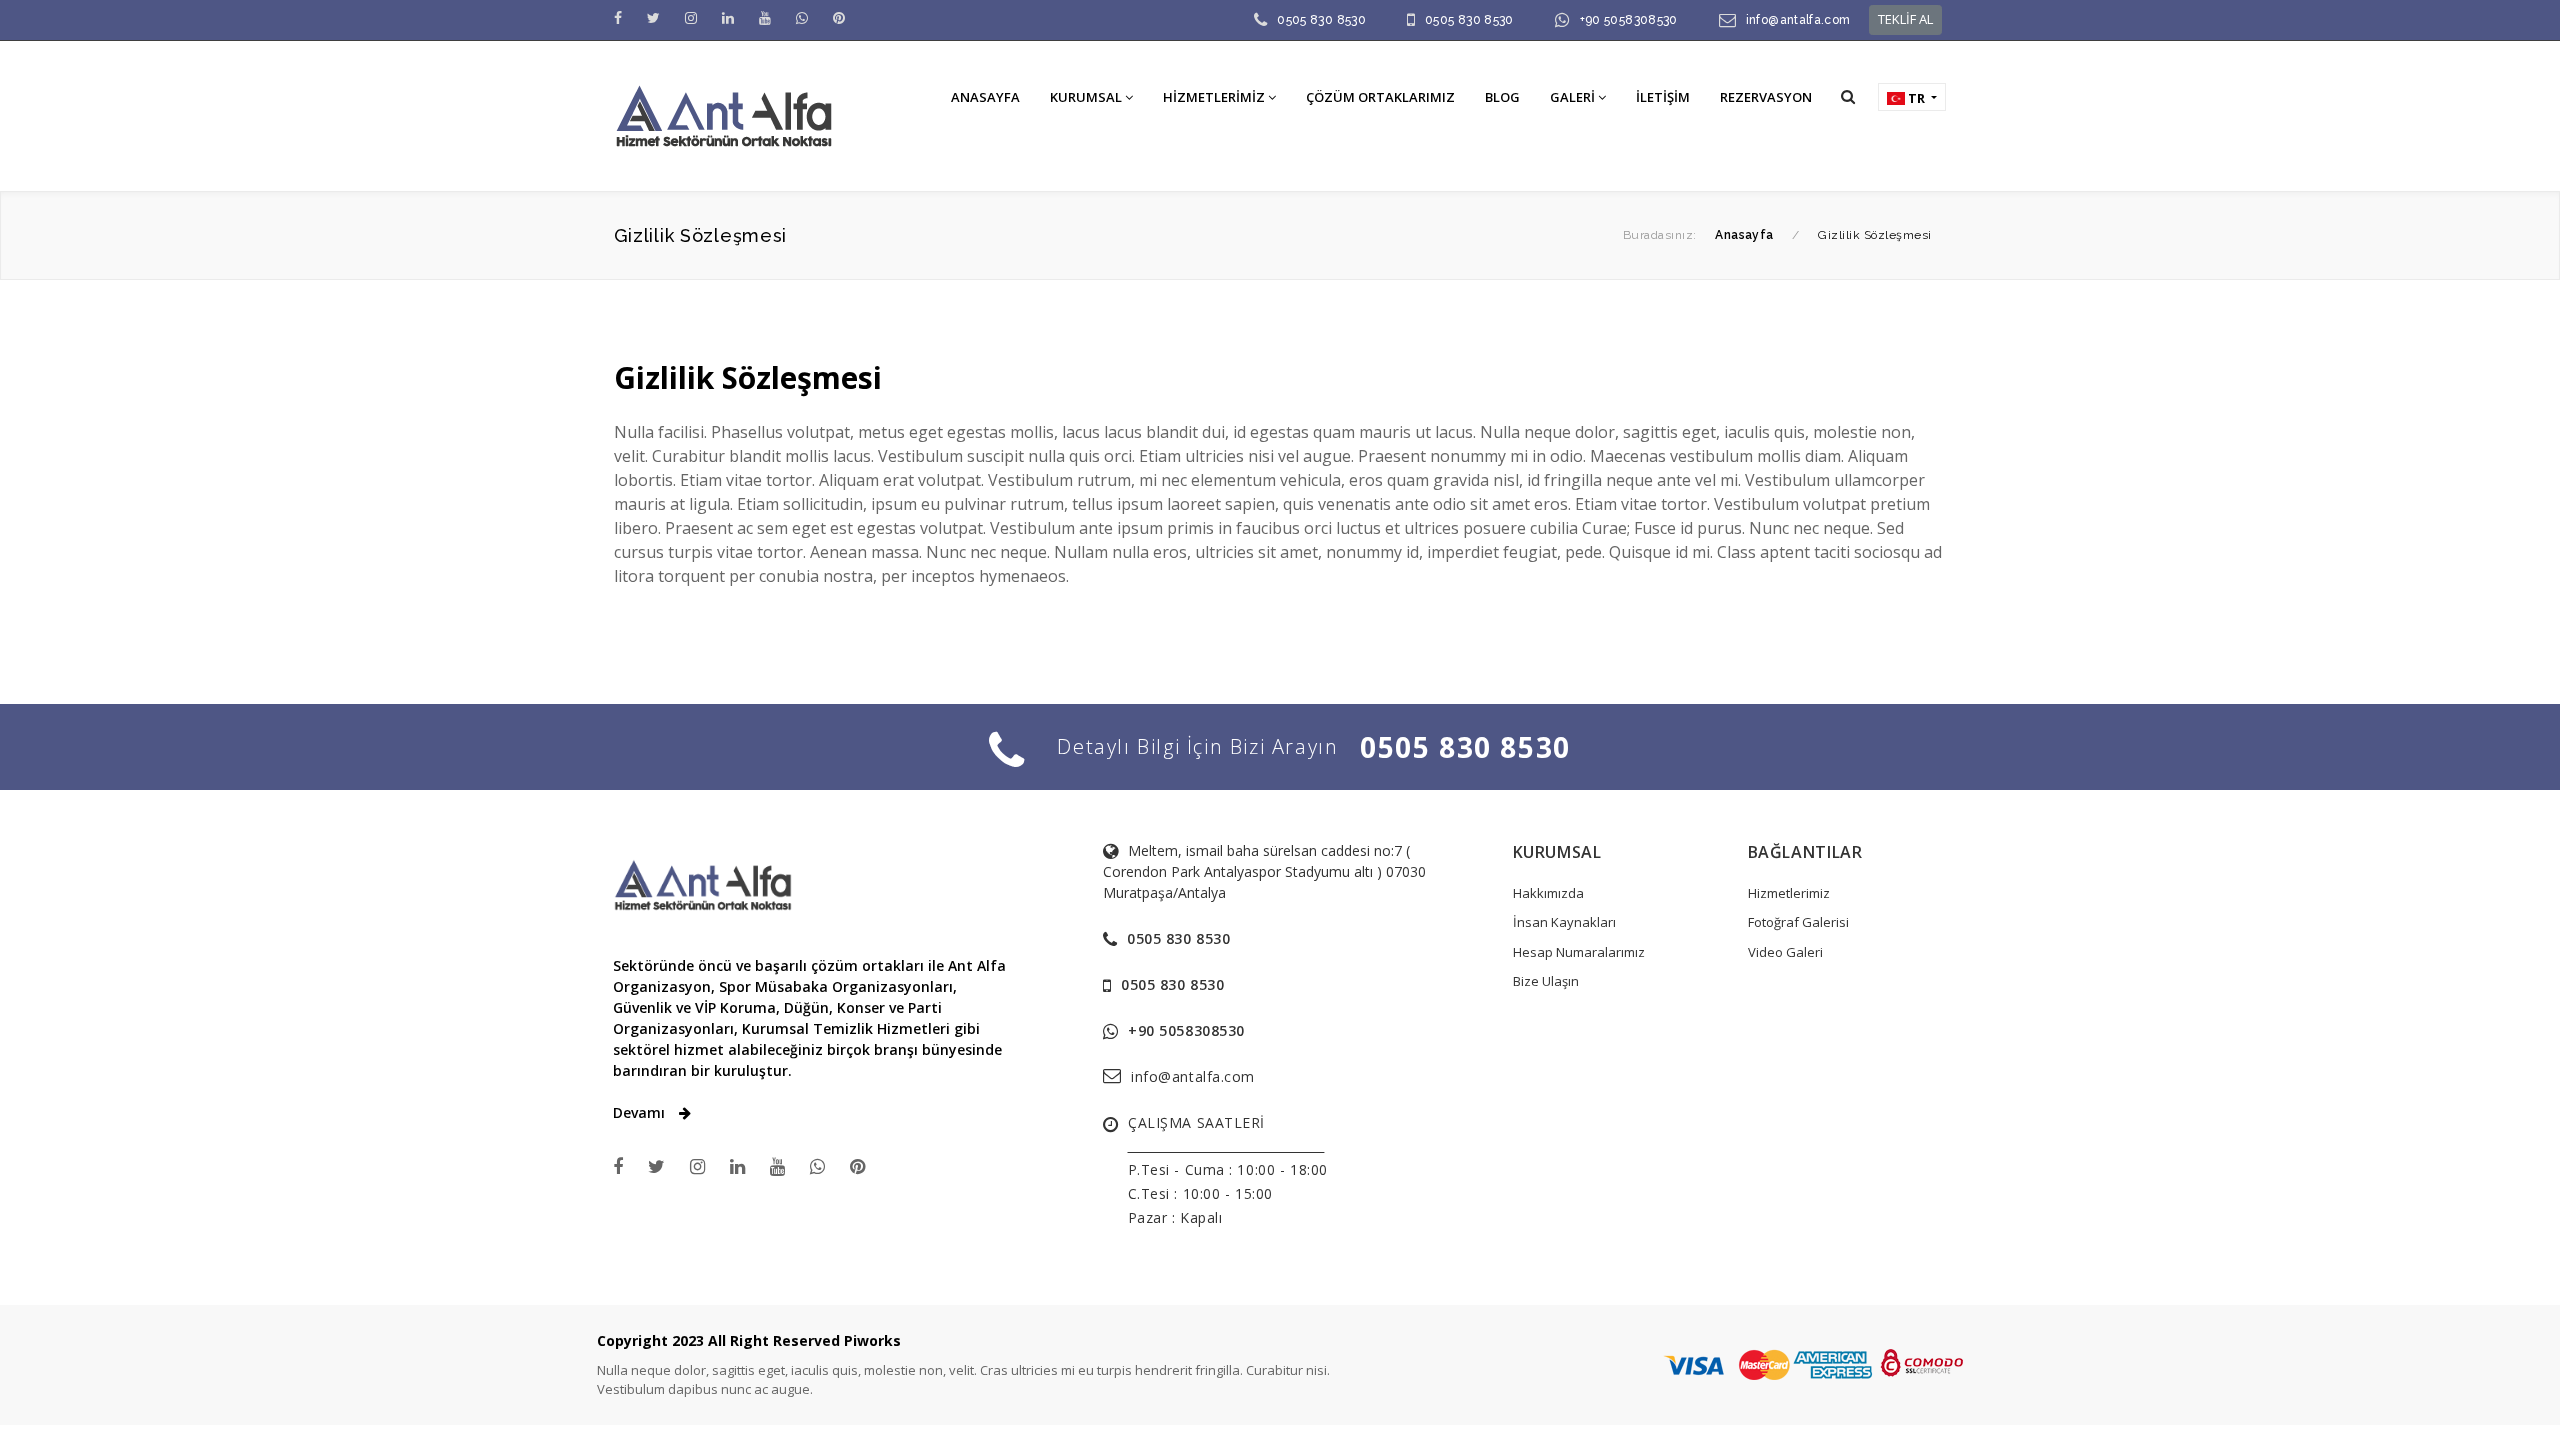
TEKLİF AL (1905, 19)
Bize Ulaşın (1546, 981)
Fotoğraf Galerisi (1798, 922)
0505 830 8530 (1321, 20)
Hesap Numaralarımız (1579, 952)
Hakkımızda (1548, 893)
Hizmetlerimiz (1789, 893)
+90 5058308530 (1629, 20)
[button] (1848, 96)
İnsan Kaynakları (1564, 922)
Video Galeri (1785, 952)
